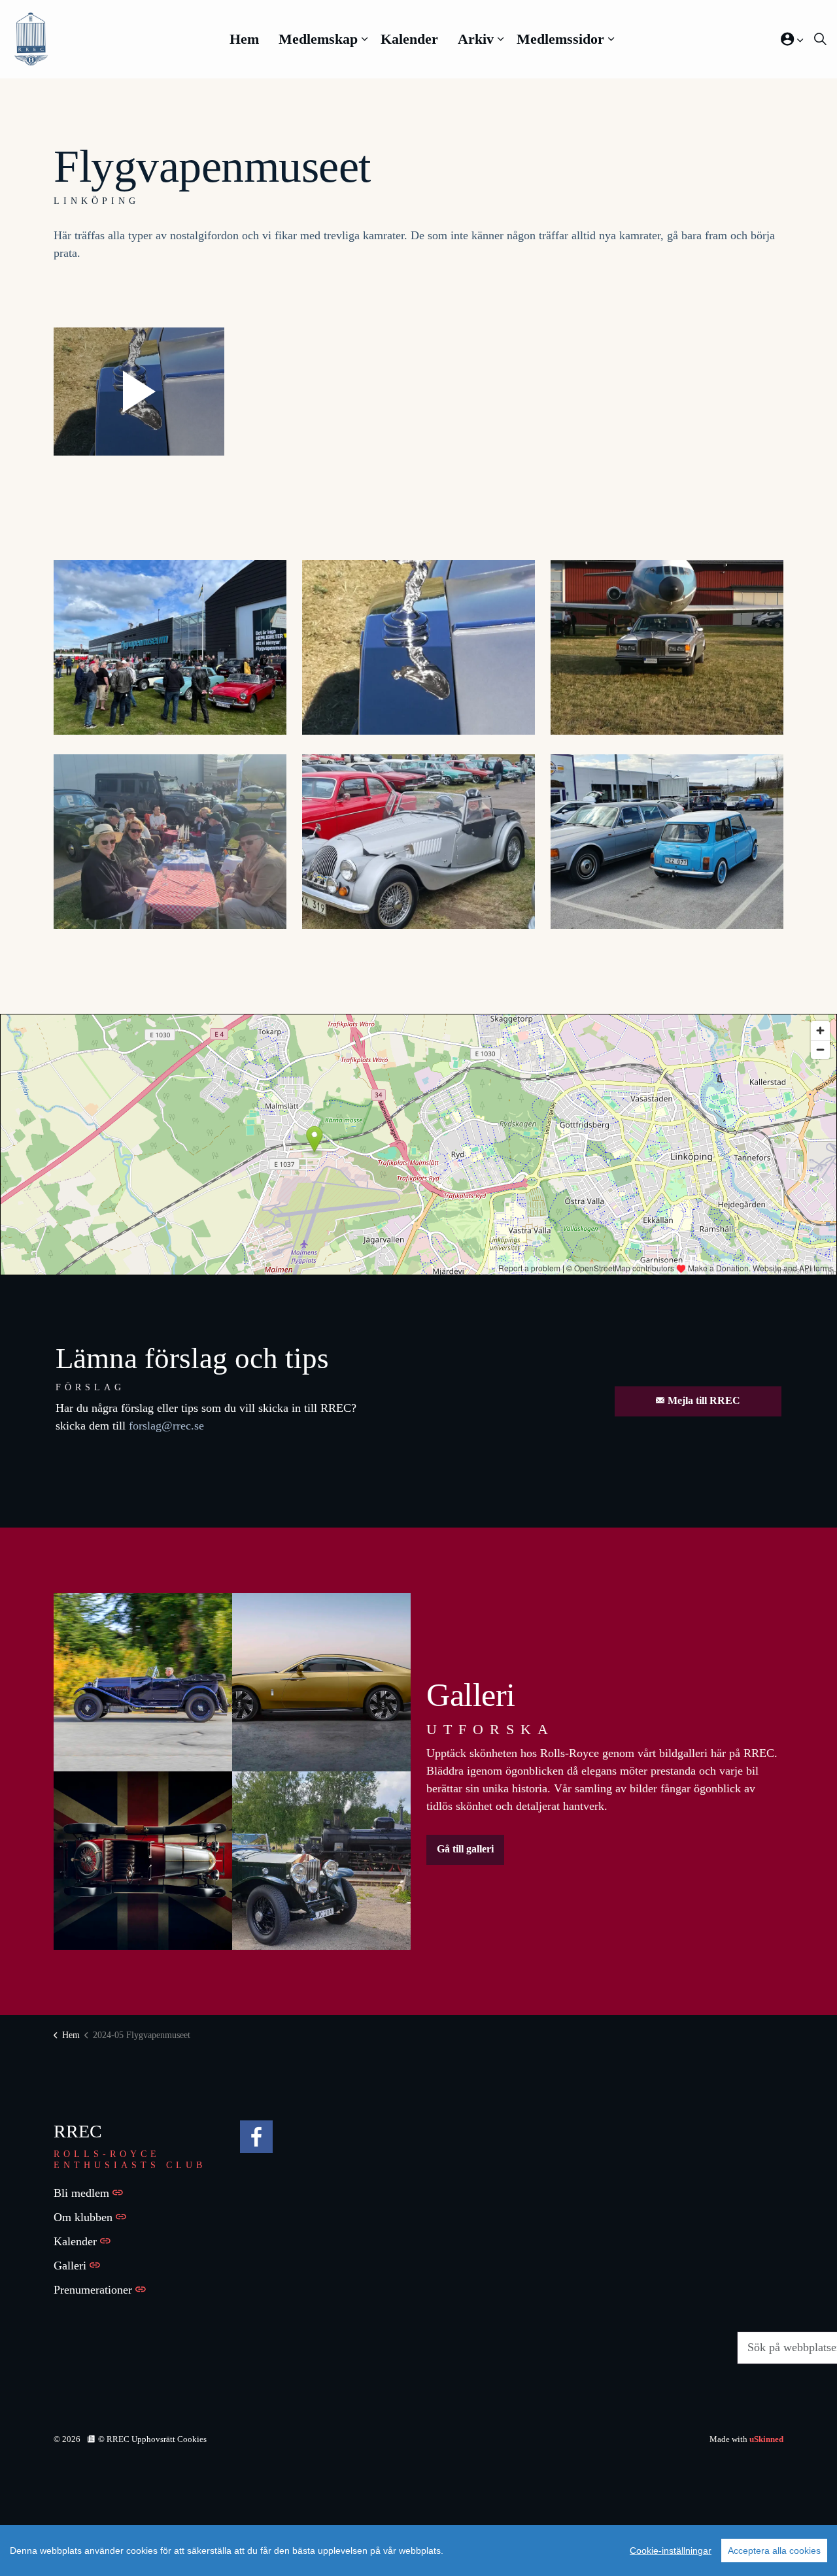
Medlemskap (318, 39)
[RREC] (31, 39)
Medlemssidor (560, 39)
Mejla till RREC (704, 1400)
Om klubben (83, 2217)
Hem (244, 39)
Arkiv (476, 39)
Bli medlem (81, 2193)
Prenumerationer (93, 2290)
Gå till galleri (465, 1849)
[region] (418, 2551)
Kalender (409, 39)
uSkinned (766, 2439)
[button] (139, 392)
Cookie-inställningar (671, 2551)
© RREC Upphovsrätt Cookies (152, 2439)
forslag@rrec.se (166, 1426)
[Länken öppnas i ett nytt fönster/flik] (256, 2137)
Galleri (70, 2266)
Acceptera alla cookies (774, 2551)
